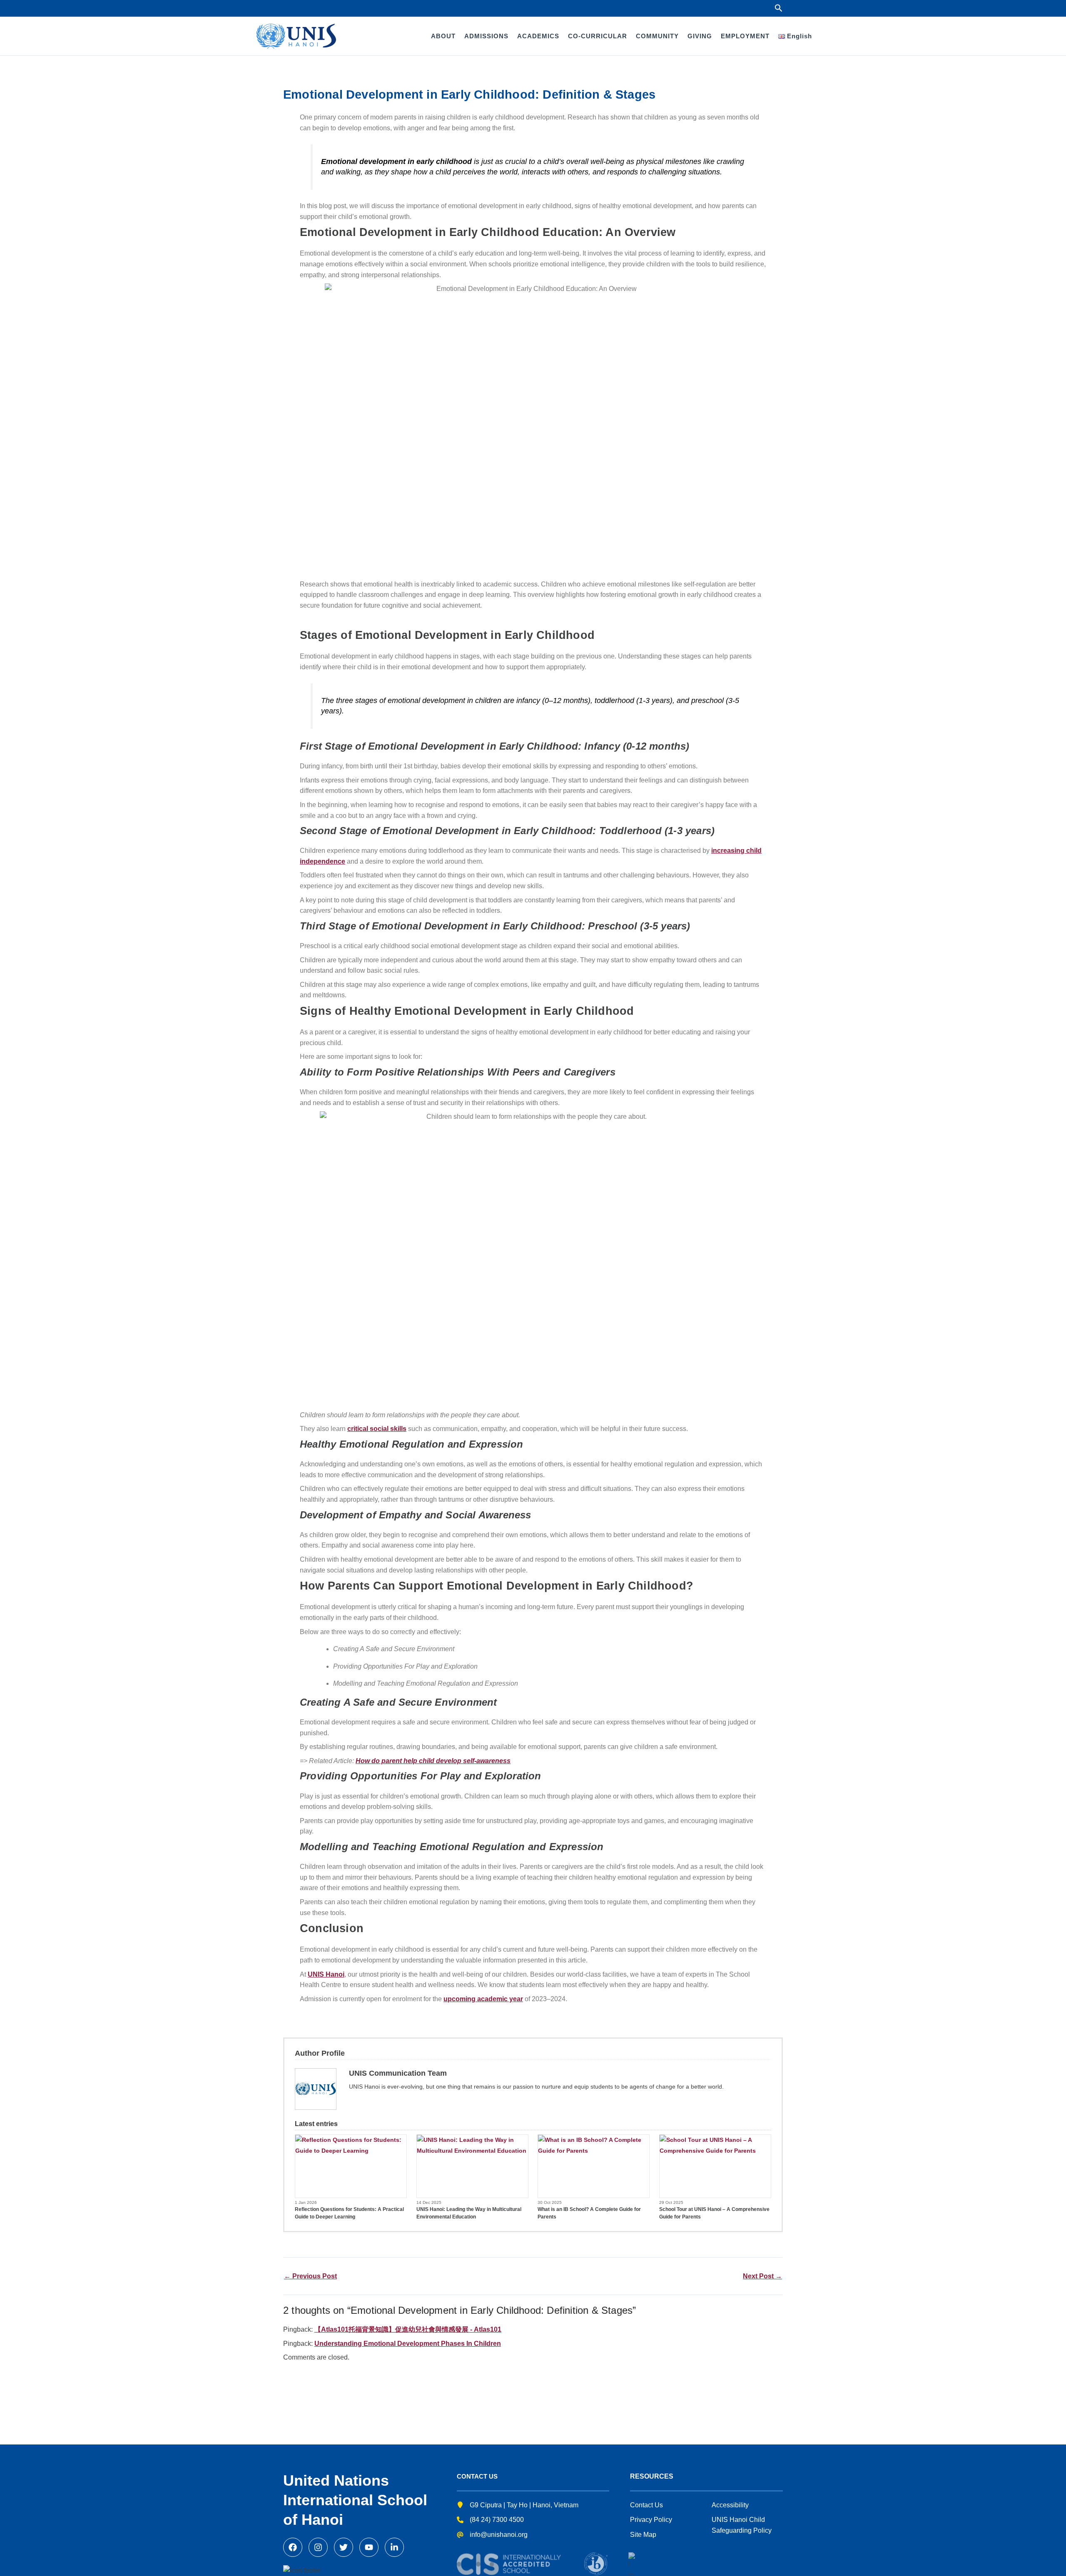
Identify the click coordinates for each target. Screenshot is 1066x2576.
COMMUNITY (657, 36)
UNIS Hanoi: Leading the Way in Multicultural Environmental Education (469, 2213)
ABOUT (443, 36)
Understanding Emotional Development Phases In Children (408, 2344)
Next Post (762, 2276)
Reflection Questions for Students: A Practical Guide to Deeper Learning (349, 2213)
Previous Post (310, 2276)
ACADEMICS (538, 36)
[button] (779, 8)
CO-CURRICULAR (598, 36)
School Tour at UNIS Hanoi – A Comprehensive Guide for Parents (714, 2213)
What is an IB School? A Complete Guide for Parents (589, 2213)
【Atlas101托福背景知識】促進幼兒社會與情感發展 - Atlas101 (408, 2329)
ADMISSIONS (486, 36)
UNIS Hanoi (326, 1974)
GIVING (700, 36)
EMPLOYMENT (745, 36)
